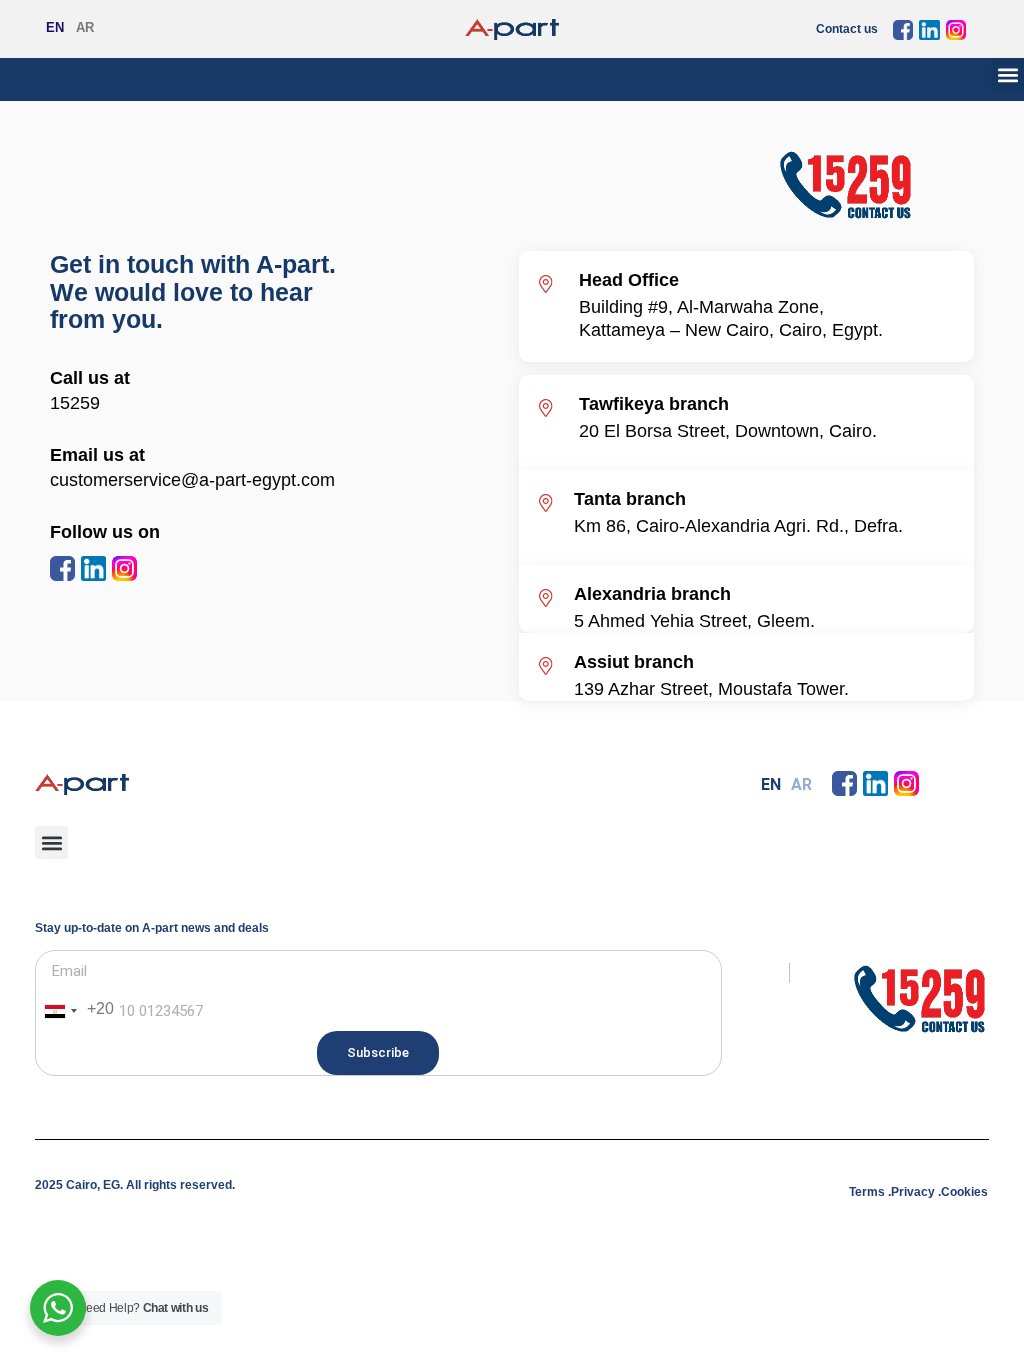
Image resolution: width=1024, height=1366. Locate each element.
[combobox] (75, 1011)
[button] (1007, 74)
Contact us (847, 29)
